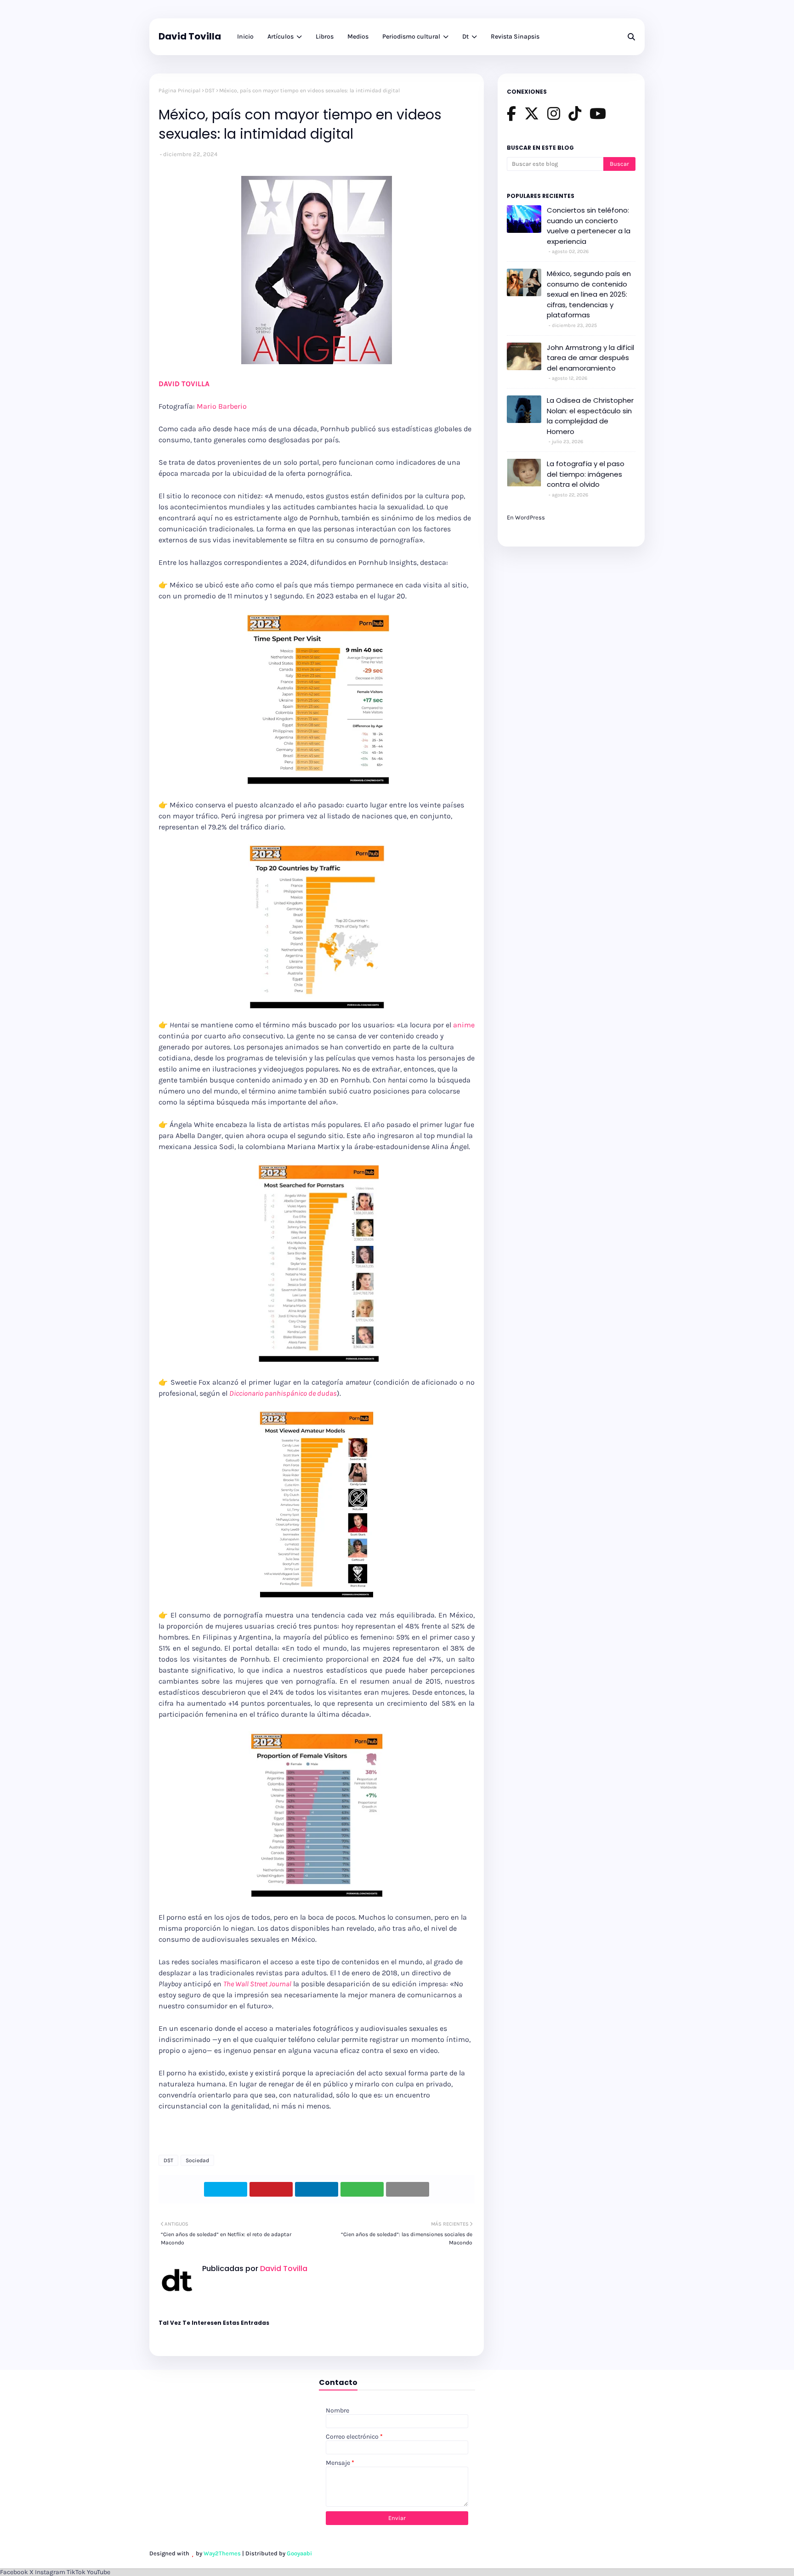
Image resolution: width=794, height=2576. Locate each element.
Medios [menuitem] (358, 37)
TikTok (76, 2572)
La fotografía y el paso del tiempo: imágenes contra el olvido (586, 474)
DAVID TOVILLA (184, 384)
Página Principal (179, 90)
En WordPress (526, 517)
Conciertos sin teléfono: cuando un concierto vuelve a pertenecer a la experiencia (589, 226)
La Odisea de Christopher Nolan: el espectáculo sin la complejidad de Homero (590, 416)
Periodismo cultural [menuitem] (411, 37)
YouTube (99, 2572)
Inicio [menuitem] (245, 37)
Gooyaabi (299, 2553)
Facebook (14, 2572)
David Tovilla (190, 36)
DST (210, 90)
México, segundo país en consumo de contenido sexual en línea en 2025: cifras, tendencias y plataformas (589, 294)
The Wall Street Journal (257, 1984)
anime (464, 1025)
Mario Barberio (222, 406)
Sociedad (197, 2160)
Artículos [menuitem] (281, 37)
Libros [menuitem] (325, 37)
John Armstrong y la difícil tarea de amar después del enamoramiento (590, 358)
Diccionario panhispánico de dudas (283, 1393)
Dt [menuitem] (465, 37)
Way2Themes (222, 2553)
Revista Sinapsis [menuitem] (515, 37)
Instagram (50, 2572)
